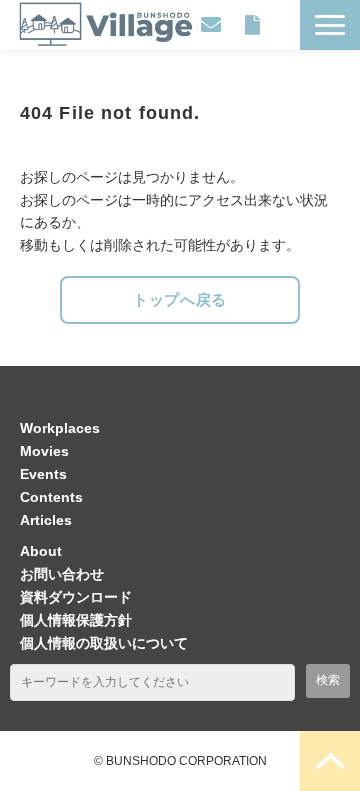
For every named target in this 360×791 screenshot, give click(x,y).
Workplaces (60, 428)
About (41, 551)
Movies (44, 451)
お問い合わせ (211, 25)
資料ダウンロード (252, 25)
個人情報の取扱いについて (104, 643)
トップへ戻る (180, 299)
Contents (51, 497)
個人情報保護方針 (76, 620)
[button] (330, 25)
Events (43, 474)
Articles (46, 520)
